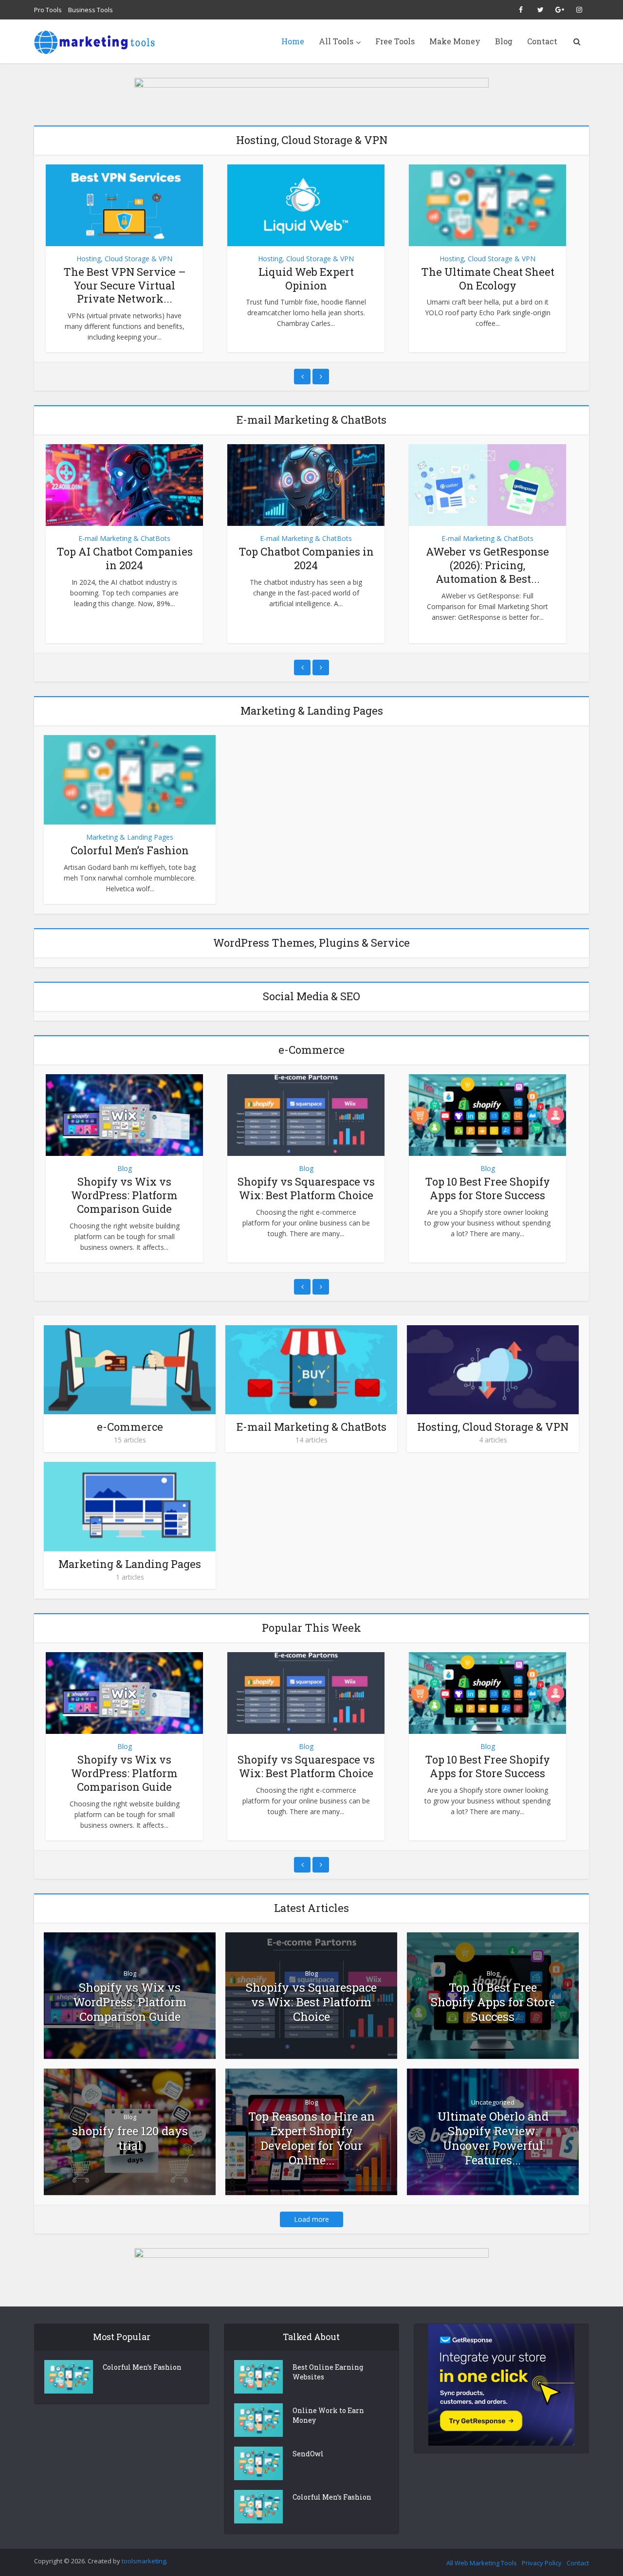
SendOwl (308, 2454)
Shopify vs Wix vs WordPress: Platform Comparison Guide (124, 1195)
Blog (504, 41)
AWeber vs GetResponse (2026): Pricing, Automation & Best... (487, 565)
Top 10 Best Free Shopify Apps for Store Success (487, 1188)
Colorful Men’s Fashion (130, 850)
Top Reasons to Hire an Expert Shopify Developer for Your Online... (311, 2138)
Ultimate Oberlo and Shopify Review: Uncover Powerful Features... (493, 2138)
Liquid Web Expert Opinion (306, 279)
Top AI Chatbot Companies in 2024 (125, 558)
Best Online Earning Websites (328, 2372)
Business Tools (91, 10)
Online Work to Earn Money (328, 2415)
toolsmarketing (144, 2561)
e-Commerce (130, 1427)
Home (293, 41)
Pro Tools (48, 10)
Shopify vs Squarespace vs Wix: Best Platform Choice (306, 1188)
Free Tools (395, 41)
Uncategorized (493, 2102)
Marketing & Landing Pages (130, 837)
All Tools (336, 41)
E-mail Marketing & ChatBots (124, 538)
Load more (311, 2219)
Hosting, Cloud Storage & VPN (124, 259)
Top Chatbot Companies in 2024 (306, 558)
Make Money (455, 41)
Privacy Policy (542, 2563)
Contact (542, 41)
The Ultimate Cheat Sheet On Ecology (488, 279)
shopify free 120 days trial (130, 2138)
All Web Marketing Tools (482, 2563)
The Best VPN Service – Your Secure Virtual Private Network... (125, 285)
